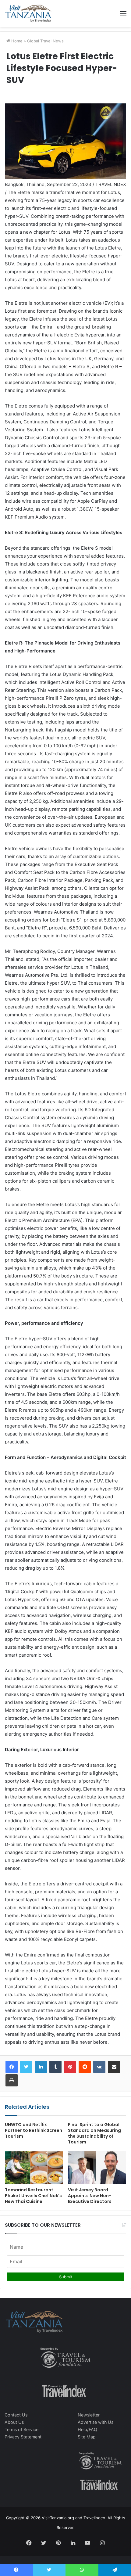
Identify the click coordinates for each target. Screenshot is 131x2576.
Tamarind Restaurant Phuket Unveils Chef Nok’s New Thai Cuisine (33, 2196)
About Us (14, 2422)
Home (16, 41)
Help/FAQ (87, 2429)
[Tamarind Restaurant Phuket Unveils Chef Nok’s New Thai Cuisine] (34, 2168)
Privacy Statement (23, 2437)
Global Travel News (45, 41)
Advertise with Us (96, 2422)
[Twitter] (26, 2067)
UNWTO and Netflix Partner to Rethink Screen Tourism (34, 2130)
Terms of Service (21, 2429)
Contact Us (16, 2415)
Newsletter (89, 2415)
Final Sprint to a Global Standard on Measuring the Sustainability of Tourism (94, 2133)
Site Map (87, 2437)
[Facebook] (12, 2067)
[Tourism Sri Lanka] (28, 13)
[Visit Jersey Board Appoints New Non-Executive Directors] (97, 2168)
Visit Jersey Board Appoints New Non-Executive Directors (90, 2196)
